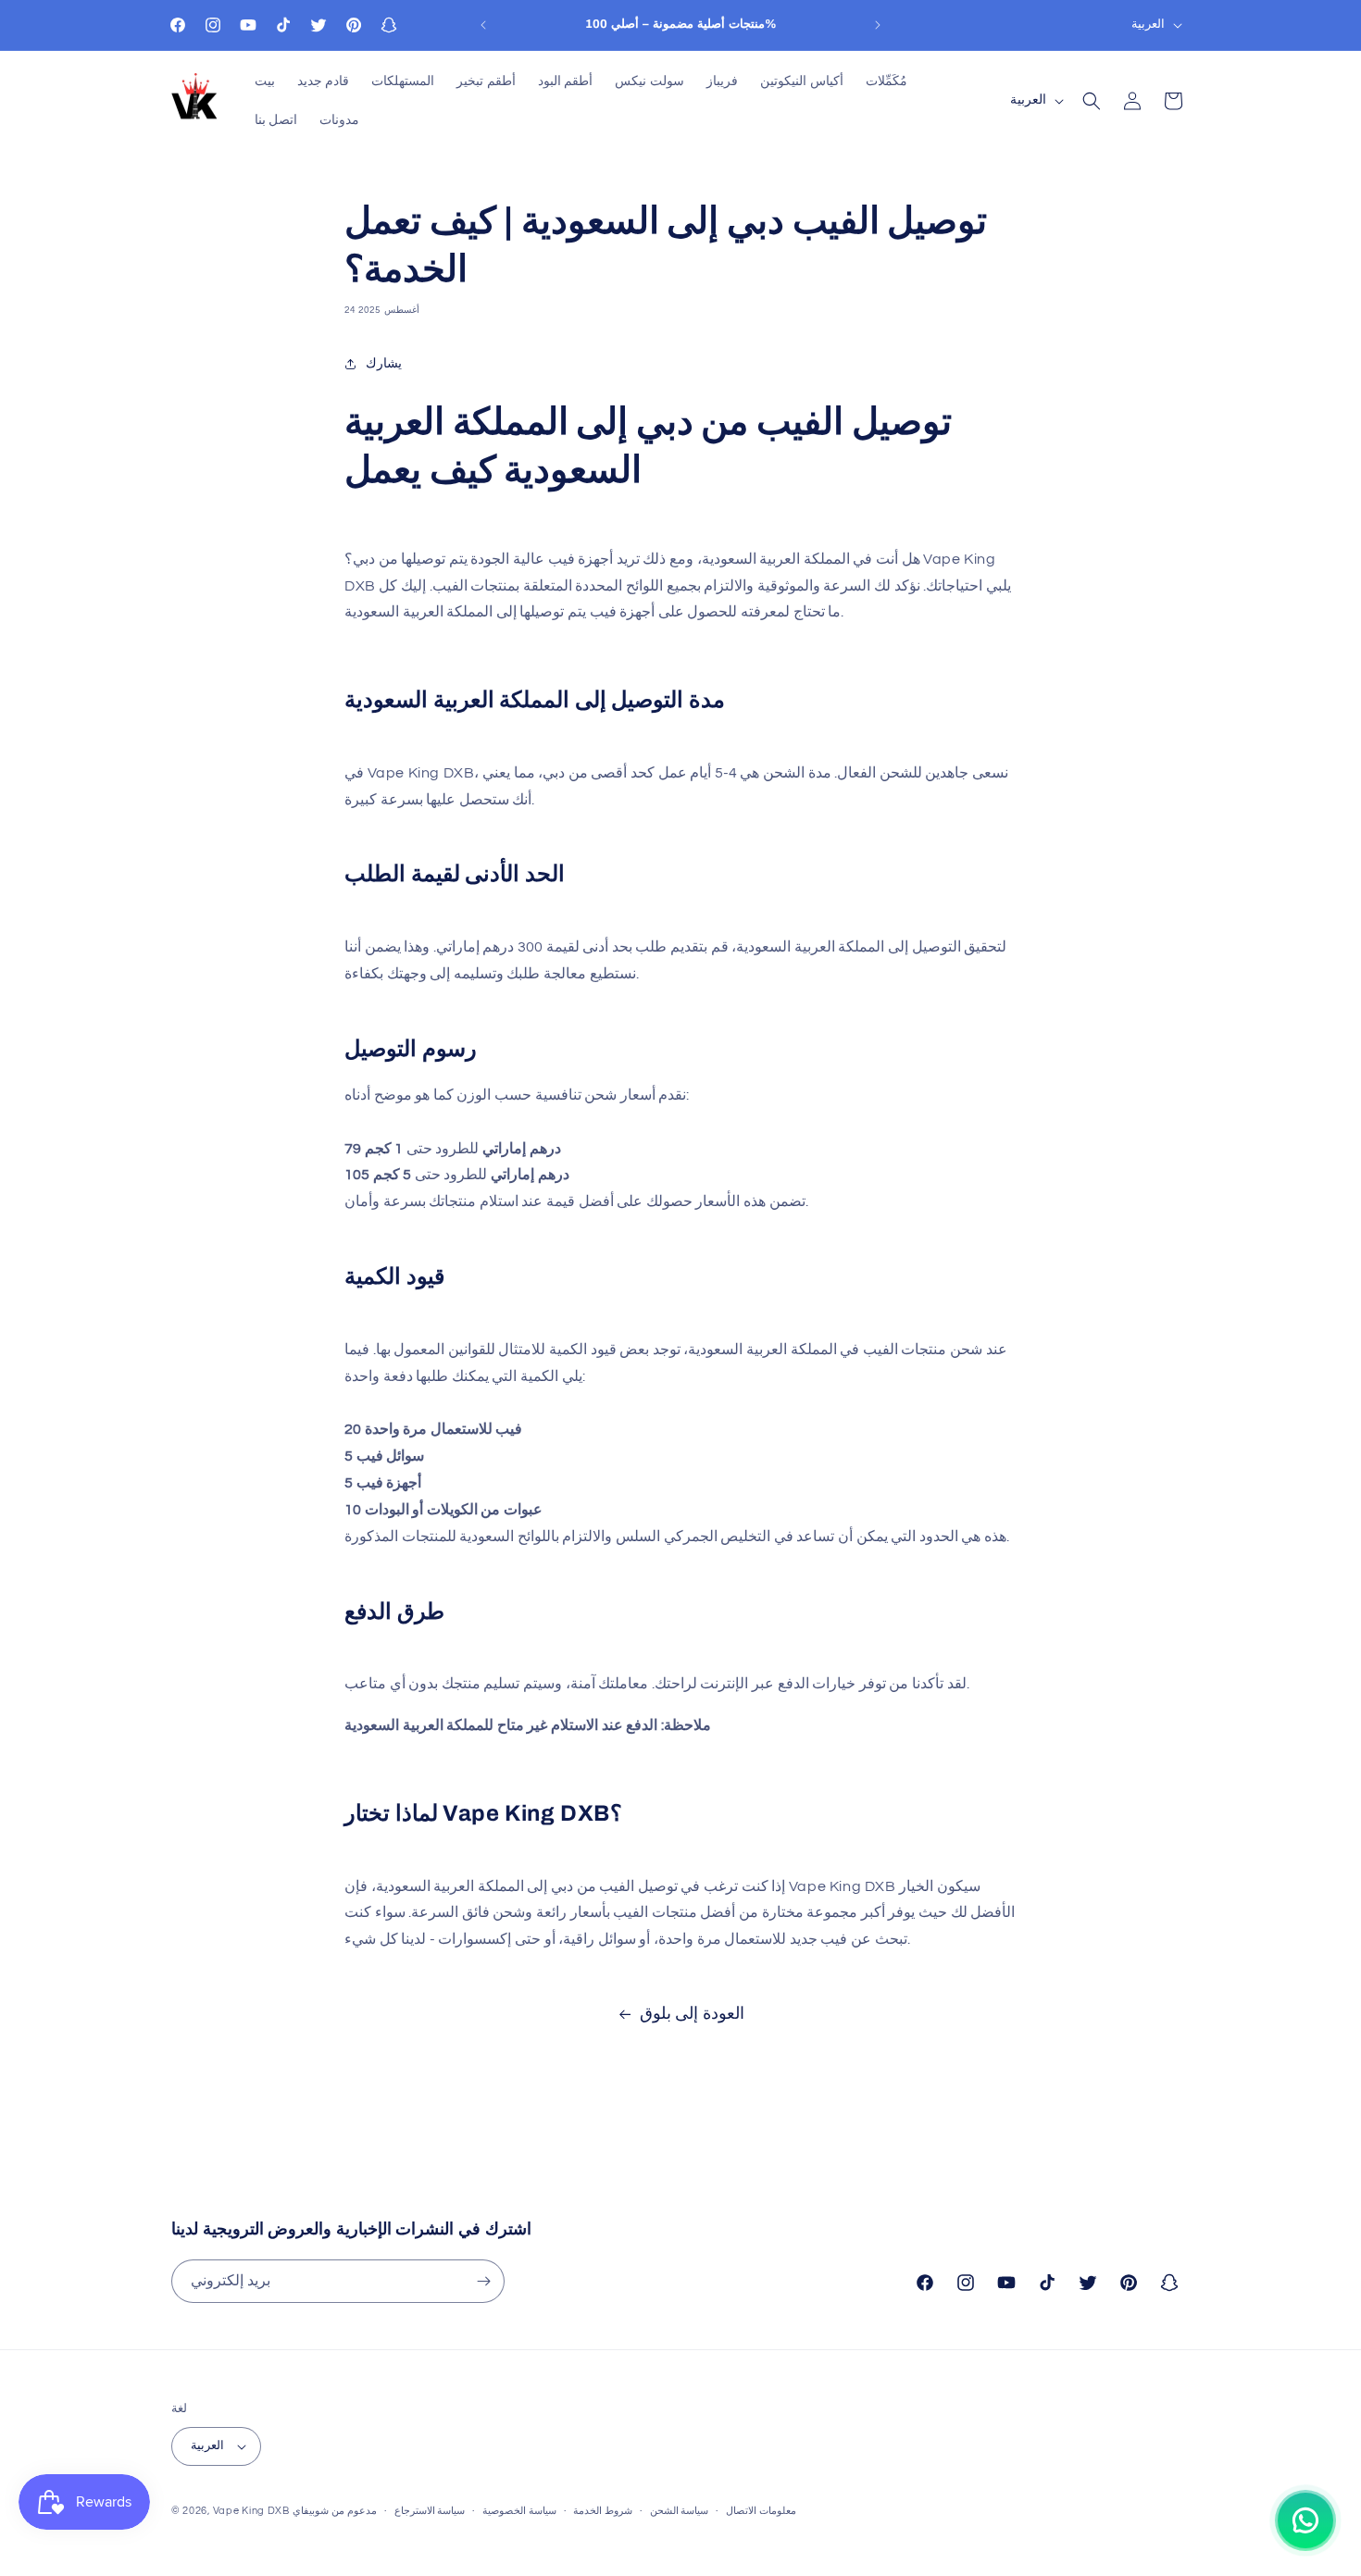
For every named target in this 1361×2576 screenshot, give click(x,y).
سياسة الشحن (680, 2511)
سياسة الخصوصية (519, 2511)
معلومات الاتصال (761, 2511)
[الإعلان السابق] (483, 25)
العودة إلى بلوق (692, 2014)
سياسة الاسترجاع (430, 2511)
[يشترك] (483, 2281)
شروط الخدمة (603, 2511)
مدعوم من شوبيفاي (334, 2511)
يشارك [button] (384, 364)
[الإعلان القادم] (878, 25)
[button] (1092, 101)
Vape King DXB (251, 2511)
